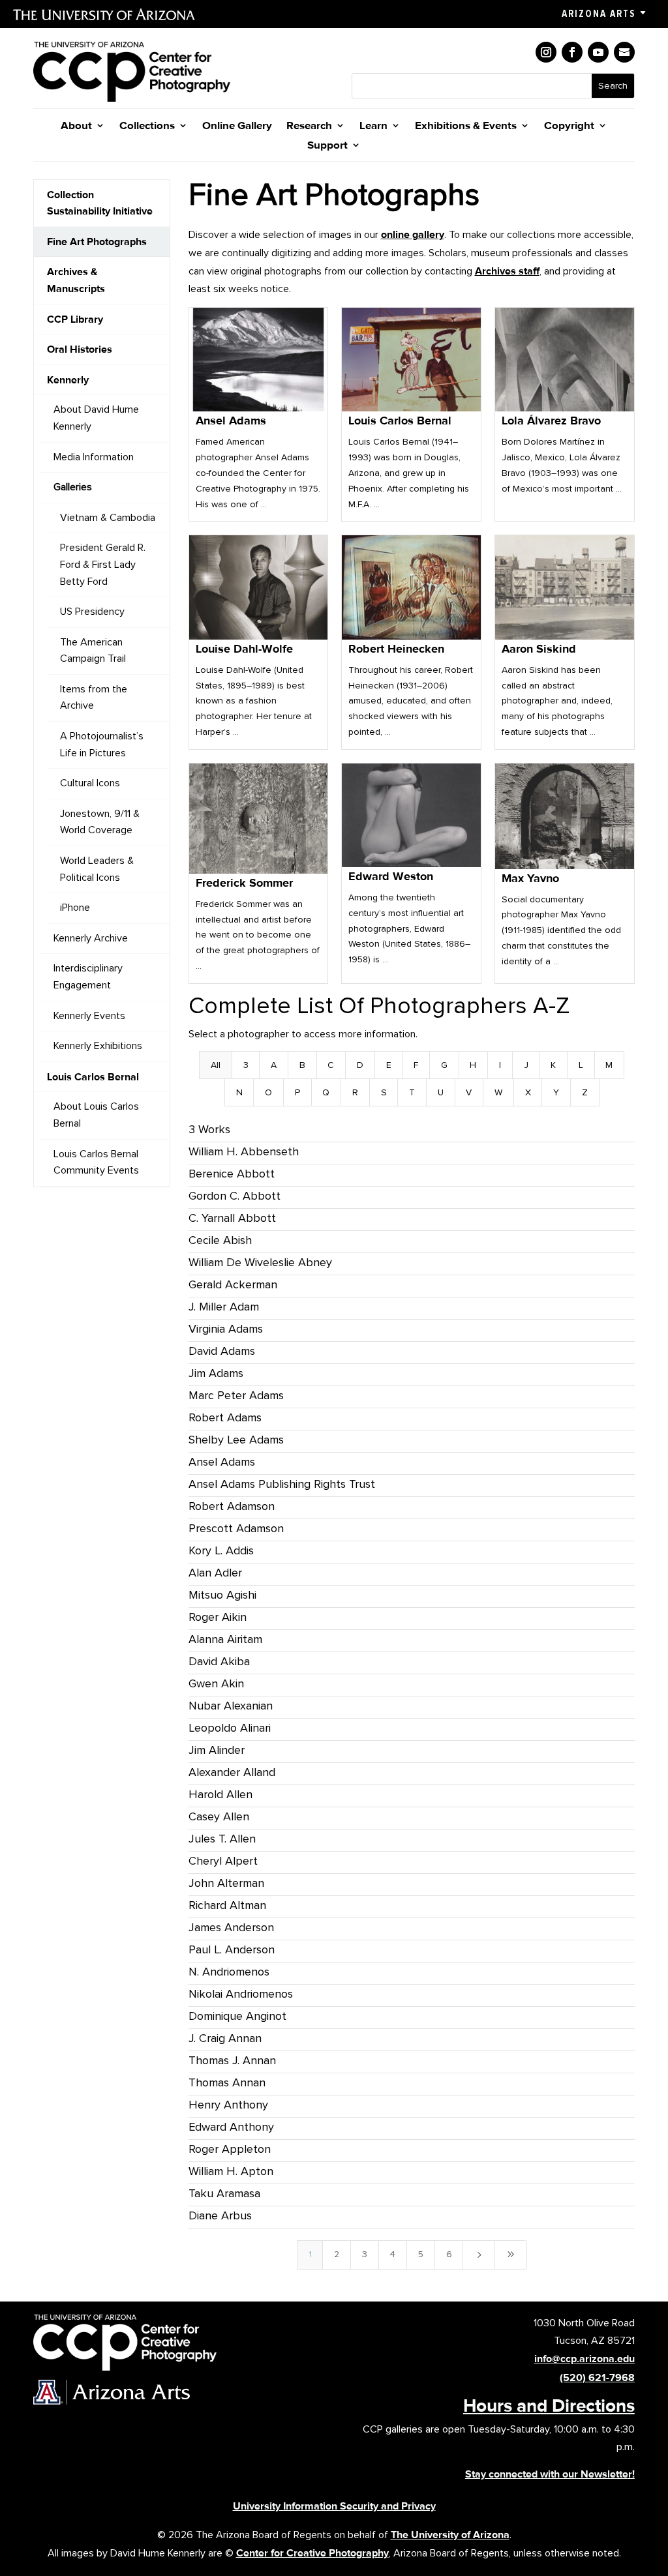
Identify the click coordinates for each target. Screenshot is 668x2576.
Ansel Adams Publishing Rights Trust (282, 1484)
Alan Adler (215, 1573)
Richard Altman (227, 1905)
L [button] (581, 1065)
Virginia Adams (226, 1329)
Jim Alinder (217, 1750)
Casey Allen (219, 1816)
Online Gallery (237, 126)
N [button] (239, 1092)
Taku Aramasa (224, 2193)
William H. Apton (231, 2171)
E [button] (389, 1065)
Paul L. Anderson (232, 1949)
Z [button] (585, 1092)
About (76, 126)
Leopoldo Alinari (230, 1728)
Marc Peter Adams (236, 1395)
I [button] (500, 1065)
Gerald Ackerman (233, 1284)
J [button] (526, 1065)
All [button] (216, 1065)
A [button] (274, 1065)
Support (327, 146)
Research (309, 126)
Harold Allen (220, 1794)
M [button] (609, 1065)
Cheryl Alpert (223, 1861)
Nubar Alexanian (231, 1706)
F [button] (416, 1065)
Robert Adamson (232, 1506)
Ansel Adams (222, 1462)
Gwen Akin (216, 1683)
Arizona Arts (599, 14)
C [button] (331, 1065)
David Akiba (219, 1661)
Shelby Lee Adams (236, 1440)
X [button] (528, 1092)
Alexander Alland (232, 1772)
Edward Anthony (231, 2127)
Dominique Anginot (237, 2016)
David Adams (222, 1351)
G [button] (444, 1065)
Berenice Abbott (232, 1174)
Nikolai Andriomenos (241, 1994)
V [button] (469, 1092)
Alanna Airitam (225, 1639)
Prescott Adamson (236, 1528)
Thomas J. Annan (232, 2060)
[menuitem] (102, 203)
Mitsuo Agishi (222, 1595)
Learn (373, 126)
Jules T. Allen (222, 1839)
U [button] (441, 1092)
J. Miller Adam (224, 1307)
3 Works (209, 1129)
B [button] (302, 1065)
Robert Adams (225, 1417)
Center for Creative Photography (312, 2553)
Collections (147, 126)
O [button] (268, 1092)
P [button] (297, 1092)
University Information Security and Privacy (334, 2506)
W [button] (498, 1092)
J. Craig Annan (225, 2038)
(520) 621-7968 (597, 2377)
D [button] (360, 1065)
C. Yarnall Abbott (232, 1218)
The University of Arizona (450, 2535)
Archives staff (507, 271)
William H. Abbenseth (244, 1151)
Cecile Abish (220, 1240)
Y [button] (556, 1092)
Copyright (569, 126)
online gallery (413, 234)
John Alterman (226, 1883)
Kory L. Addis (221, 1550)
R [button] (355, 1092)
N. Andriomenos (229, 1972)
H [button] (473, 1065)
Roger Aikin (218, 1617)
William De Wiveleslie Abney (260, 1262)
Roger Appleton (230, 2149)
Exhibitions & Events (466, 126)
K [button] (553, 1065)
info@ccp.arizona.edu (584, 2359)
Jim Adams (216, 1373)
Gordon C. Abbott (235, 1196)
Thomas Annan (227, 2082)
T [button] (412, 1092)
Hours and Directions (549, 2405)
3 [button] (246, 1065)
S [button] (384, 1092)
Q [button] (326, 1092)
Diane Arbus (220, 2215)
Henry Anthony (228, 2105)
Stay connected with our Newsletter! (550, 2474)
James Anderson (231, 1927)
